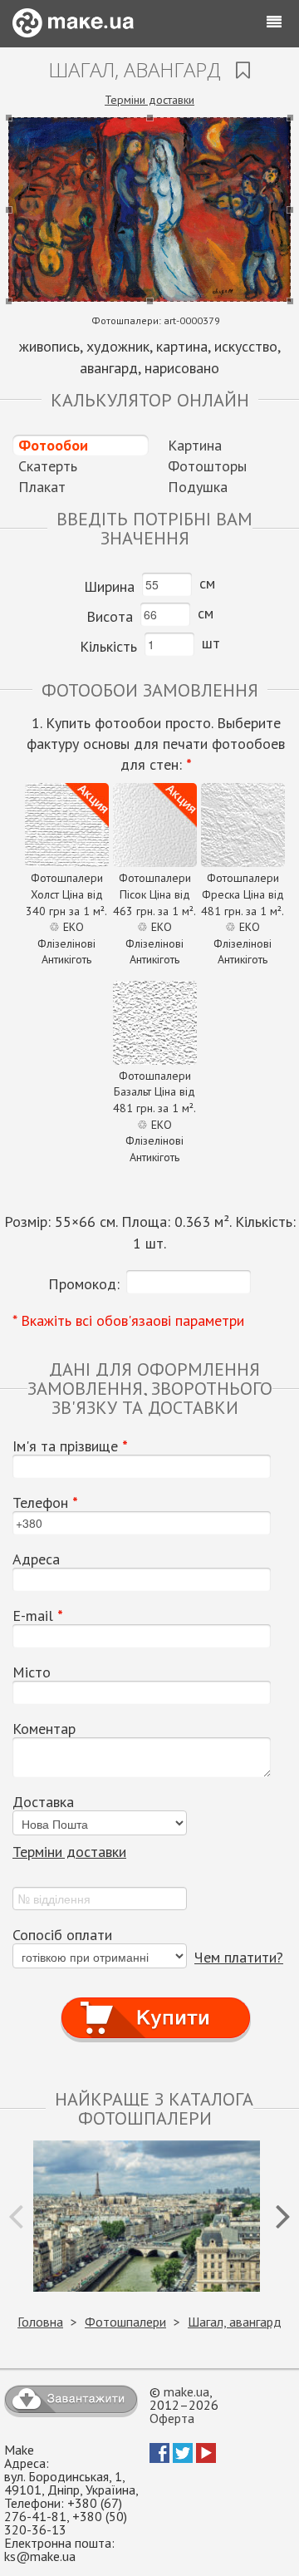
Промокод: (84, 1284)
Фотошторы (207, 466)
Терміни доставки (149, 100)
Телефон (45, 1503)
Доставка (43, 1802)
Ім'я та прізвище (70, 1446)
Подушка (198, 487)
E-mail (38, 1616)
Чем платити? (239, 1957)
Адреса (36, 1559)
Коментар (44, 1729)
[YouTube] (206, 2458)
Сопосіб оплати (62, 1935)
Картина (195, 445)
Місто (32, 1672)
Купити (156, 2003)
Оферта (172, 2418)
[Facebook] (159, 2458)
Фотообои (53, 445)
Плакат (42, 487)
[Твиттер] (183, 2458)
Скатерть (48, 466)
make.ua (186, 2391)
